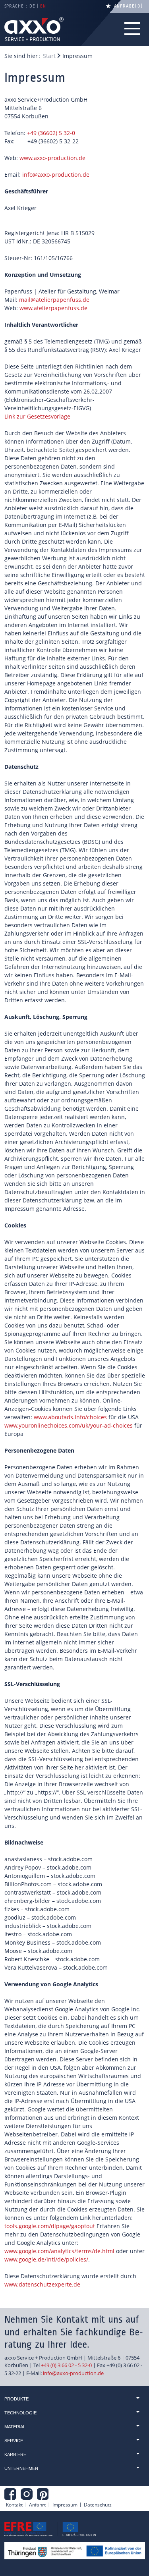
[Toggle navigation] (133, 29)
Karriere (15, 2454)
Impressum (65, 2505)
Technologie (20, 2413)
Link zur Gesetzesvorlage (37, 416)
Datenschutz (98, 2505)
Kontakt (14, 2505)
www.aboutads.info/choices (70, 1417)
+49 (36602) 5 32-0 (51, 133)
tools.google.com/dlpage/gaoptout (50, 2226)
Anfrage (127, 6)
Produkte (16, 2399)
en (43, 6)
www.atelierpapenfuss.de (53, 308)
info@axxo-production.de (56, 175)
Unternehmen (21, 2468)
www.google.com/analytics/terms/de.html (59, 2251)
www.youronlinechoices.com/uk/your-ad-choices (69, 1425)
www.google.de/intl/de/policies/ (46, 2259)
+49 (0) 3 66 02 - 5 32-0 (66, 2365)
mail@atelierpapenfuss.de (54, 300)
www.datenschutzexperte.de (42, 2284)
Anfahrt (37, 2505)
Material (15, 2427)
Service (14, 2441)
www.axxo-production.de (52, 158)
